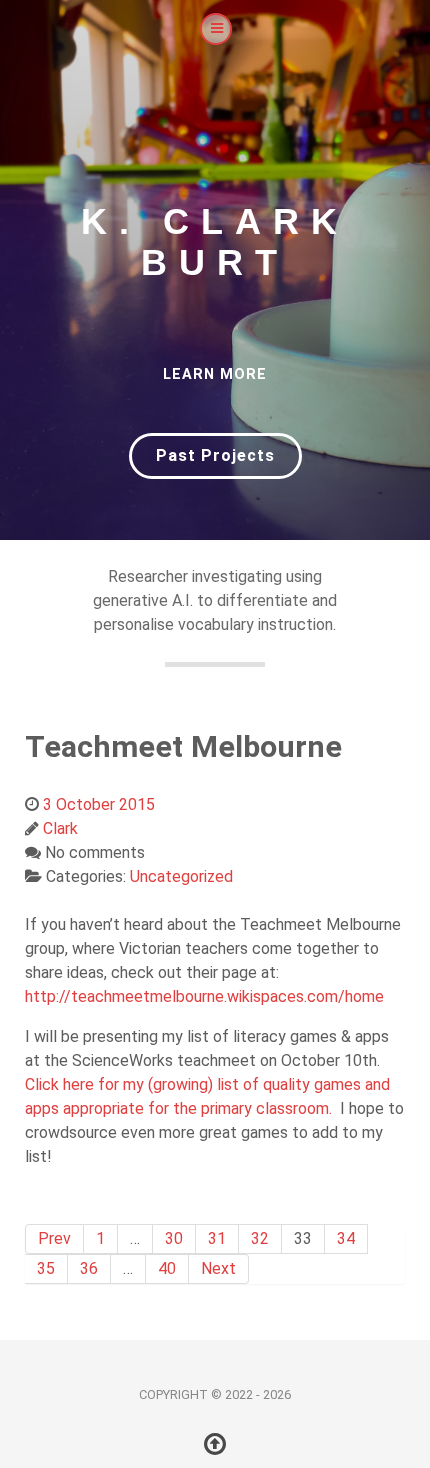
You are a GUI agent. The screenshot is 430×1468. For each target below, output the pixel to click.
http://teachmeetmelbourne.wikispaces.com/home (204, 996)
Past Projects (215, 455)
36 (89, 1268)
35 (46, 1268)
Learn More (215, 374)
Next (218, 1268)
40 (167, 1268)
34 (346, 1238)
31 (217, 1238)
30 (174, 1238)
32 (260, 1238)
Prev (54, 1238)
